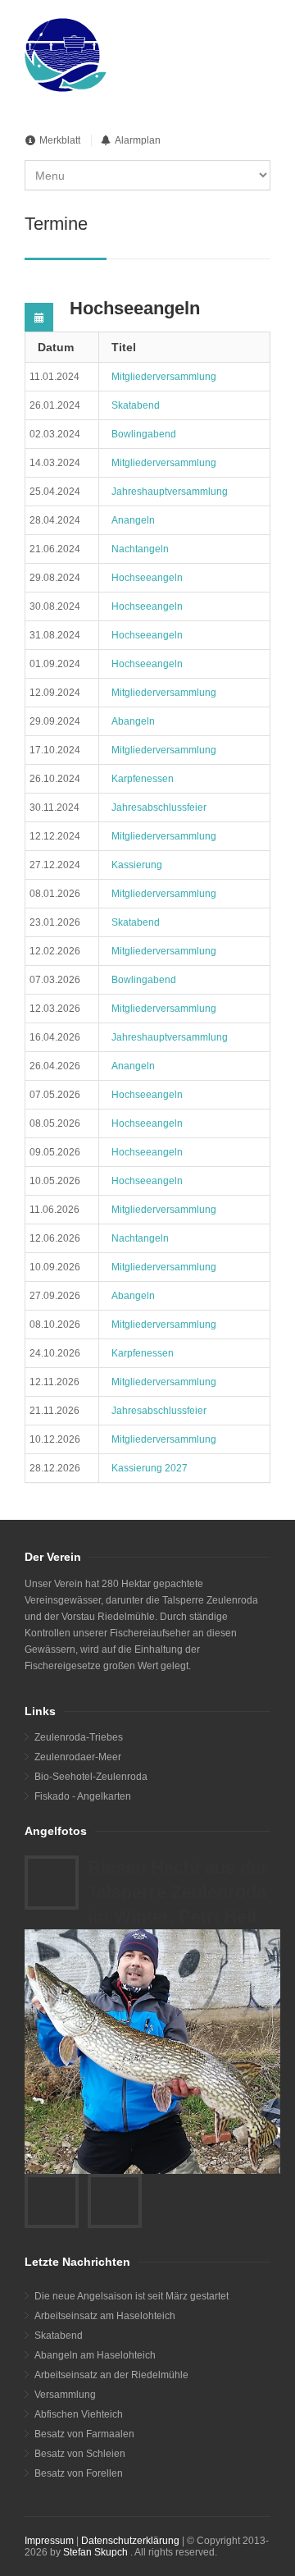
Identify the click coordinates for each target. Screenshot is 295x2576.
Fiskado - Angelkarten (83, 1796)
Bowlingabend (144, 434)
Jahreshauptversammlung (170, 492)
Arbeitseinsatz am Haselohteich (105, 2316)
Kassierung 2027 (150, 1468)
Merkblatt (60, 140)
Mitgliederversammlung (164, 377)
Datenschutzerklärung (130, 2541)
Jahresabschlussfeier (159, 808)
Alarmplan (138, 140)
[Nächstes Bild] (115, 2201)
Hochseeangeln (147, 578)
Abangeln (133, 721)
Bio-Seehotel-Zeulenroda (91, 1777)
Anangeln (133, 520)
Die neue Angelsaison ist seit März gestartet (132, 2296)
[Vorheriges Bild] (52, 2201)
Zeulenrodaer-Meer (78, 1757)
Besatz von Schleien (80, 2454)
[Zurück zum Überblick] (52, 1883)
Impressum (49, 2541)
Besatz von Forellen (79, 2473)
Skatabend (136, 405)
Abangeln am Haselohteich (95, 2355)
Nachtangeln (140, 549)
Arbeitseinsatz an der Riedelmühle (111, 2375)
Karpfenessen (143, 779)
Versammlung (65, 2395)
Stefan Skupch (95, 2552)
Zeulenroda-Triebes (79, 1737)
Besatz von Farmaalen (84, 2434)
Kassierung (137, 865)
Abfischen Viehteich (79, 2414)
